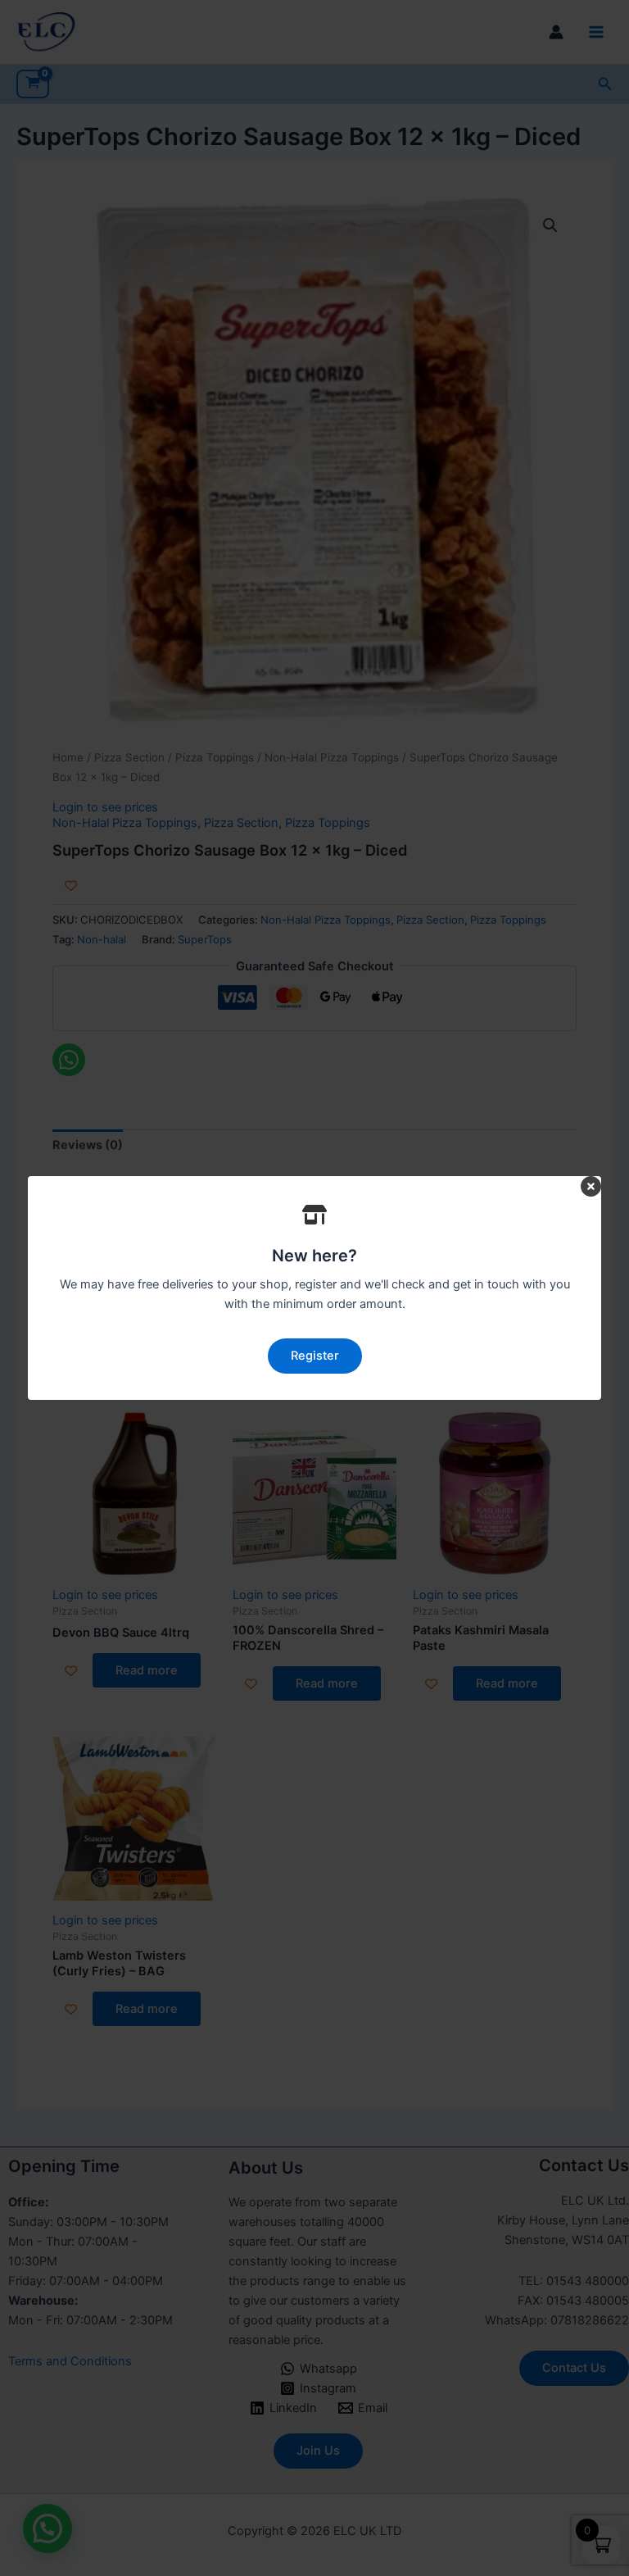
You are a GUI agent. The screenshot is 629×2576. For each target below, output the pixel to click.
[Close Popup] (591, 1188)
